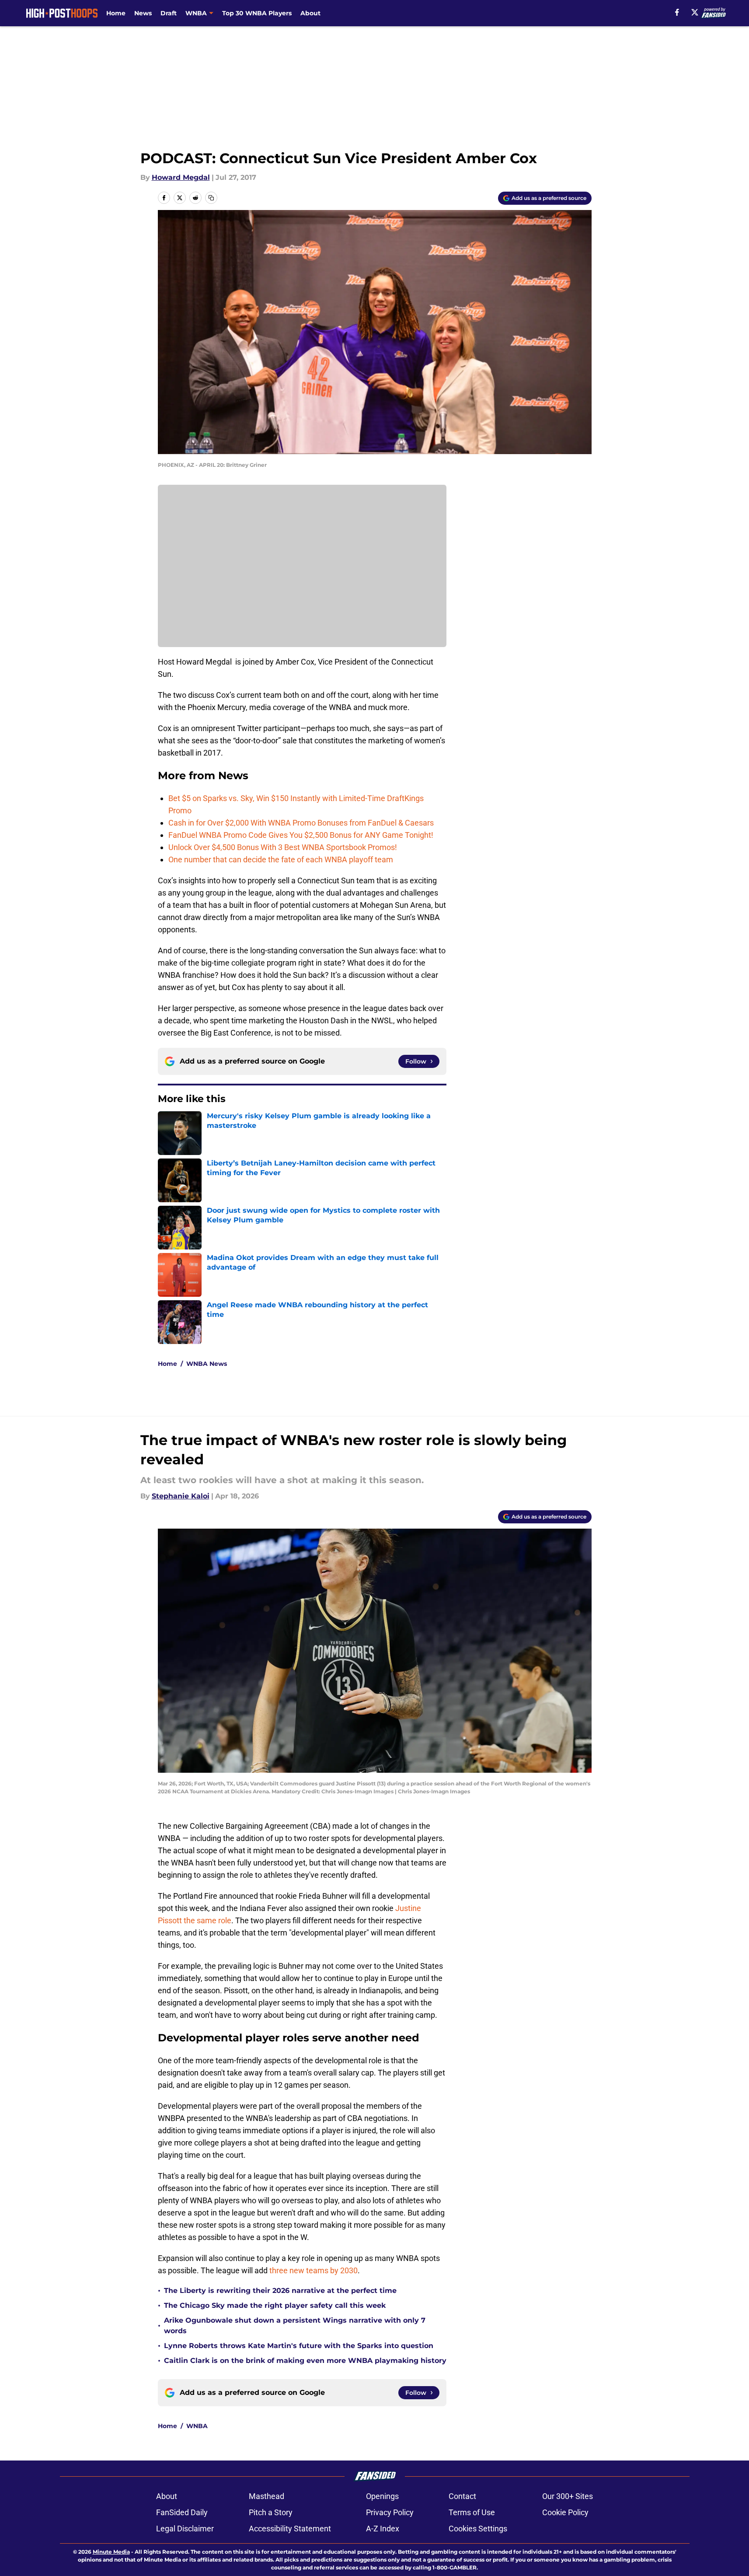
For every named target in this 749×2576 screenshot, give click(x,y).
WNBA (197, 2426)
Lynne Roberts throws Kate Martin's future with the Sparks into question (299, 2346)
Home (116, 13)
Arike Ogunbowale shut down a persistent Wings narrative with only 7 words (295, 2326)
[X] (695, 12)
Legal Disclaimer (185, 2529)
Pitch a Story (271, 2512)
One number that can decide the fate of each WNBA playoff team (281, 859)
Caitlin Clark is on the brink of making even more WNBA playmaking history (305, 2361)
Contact (462, 2496)
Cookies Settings (478, 2529)
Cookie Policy (565, 2512)
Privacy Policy (390, 2512)
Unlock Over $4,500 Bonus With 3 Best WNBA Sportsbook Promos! (283, 847)
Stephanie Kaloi (181, 1496)
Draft (169, 13)
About (310, 13)
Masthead (267, 2496)
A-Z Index (383, 2529)
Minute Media (111, 2552)
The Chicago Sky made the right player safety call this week (275, 2305)
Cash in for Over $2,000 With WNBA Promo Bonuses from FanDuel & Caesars (301, 823)
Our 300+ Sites (568, 2496)
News (143, 13)
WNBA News (207, 1364)
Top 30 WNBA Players (257, 13)
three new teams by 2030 (314, 2270)
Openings (382, 2496)
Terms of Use (472, 2512)
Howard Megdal (181, 177)
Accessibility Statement (290, 2529)
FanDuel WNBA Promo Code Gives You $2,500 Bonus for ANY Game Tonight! (301, 835)
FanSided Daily (182, 2512)
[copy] (211, 198)
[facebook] (677, 12)
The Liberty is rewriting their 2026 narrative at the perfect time (280, 2291)
